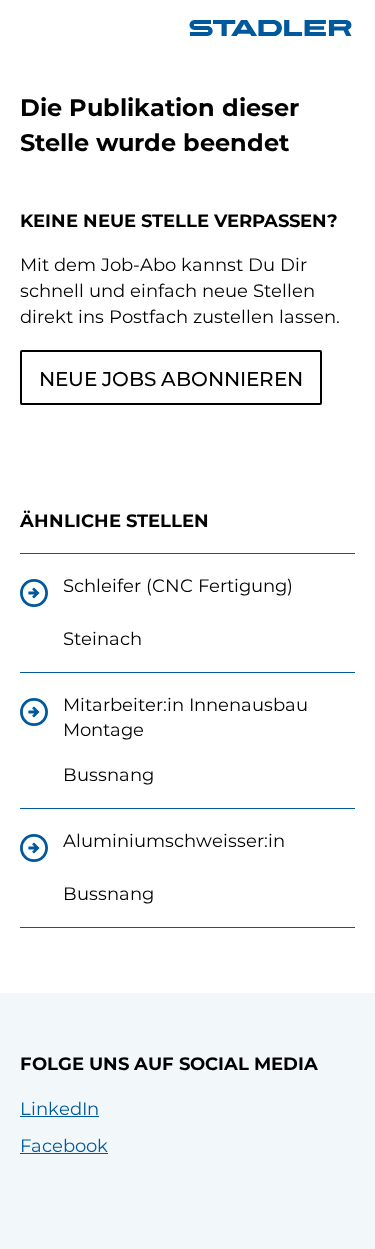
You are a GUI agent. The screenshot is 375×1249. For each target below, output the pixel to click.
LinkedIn (59, 1109)
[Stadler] (270, 28)
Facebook (64, 1146)
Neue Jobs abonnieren (171, 379)
